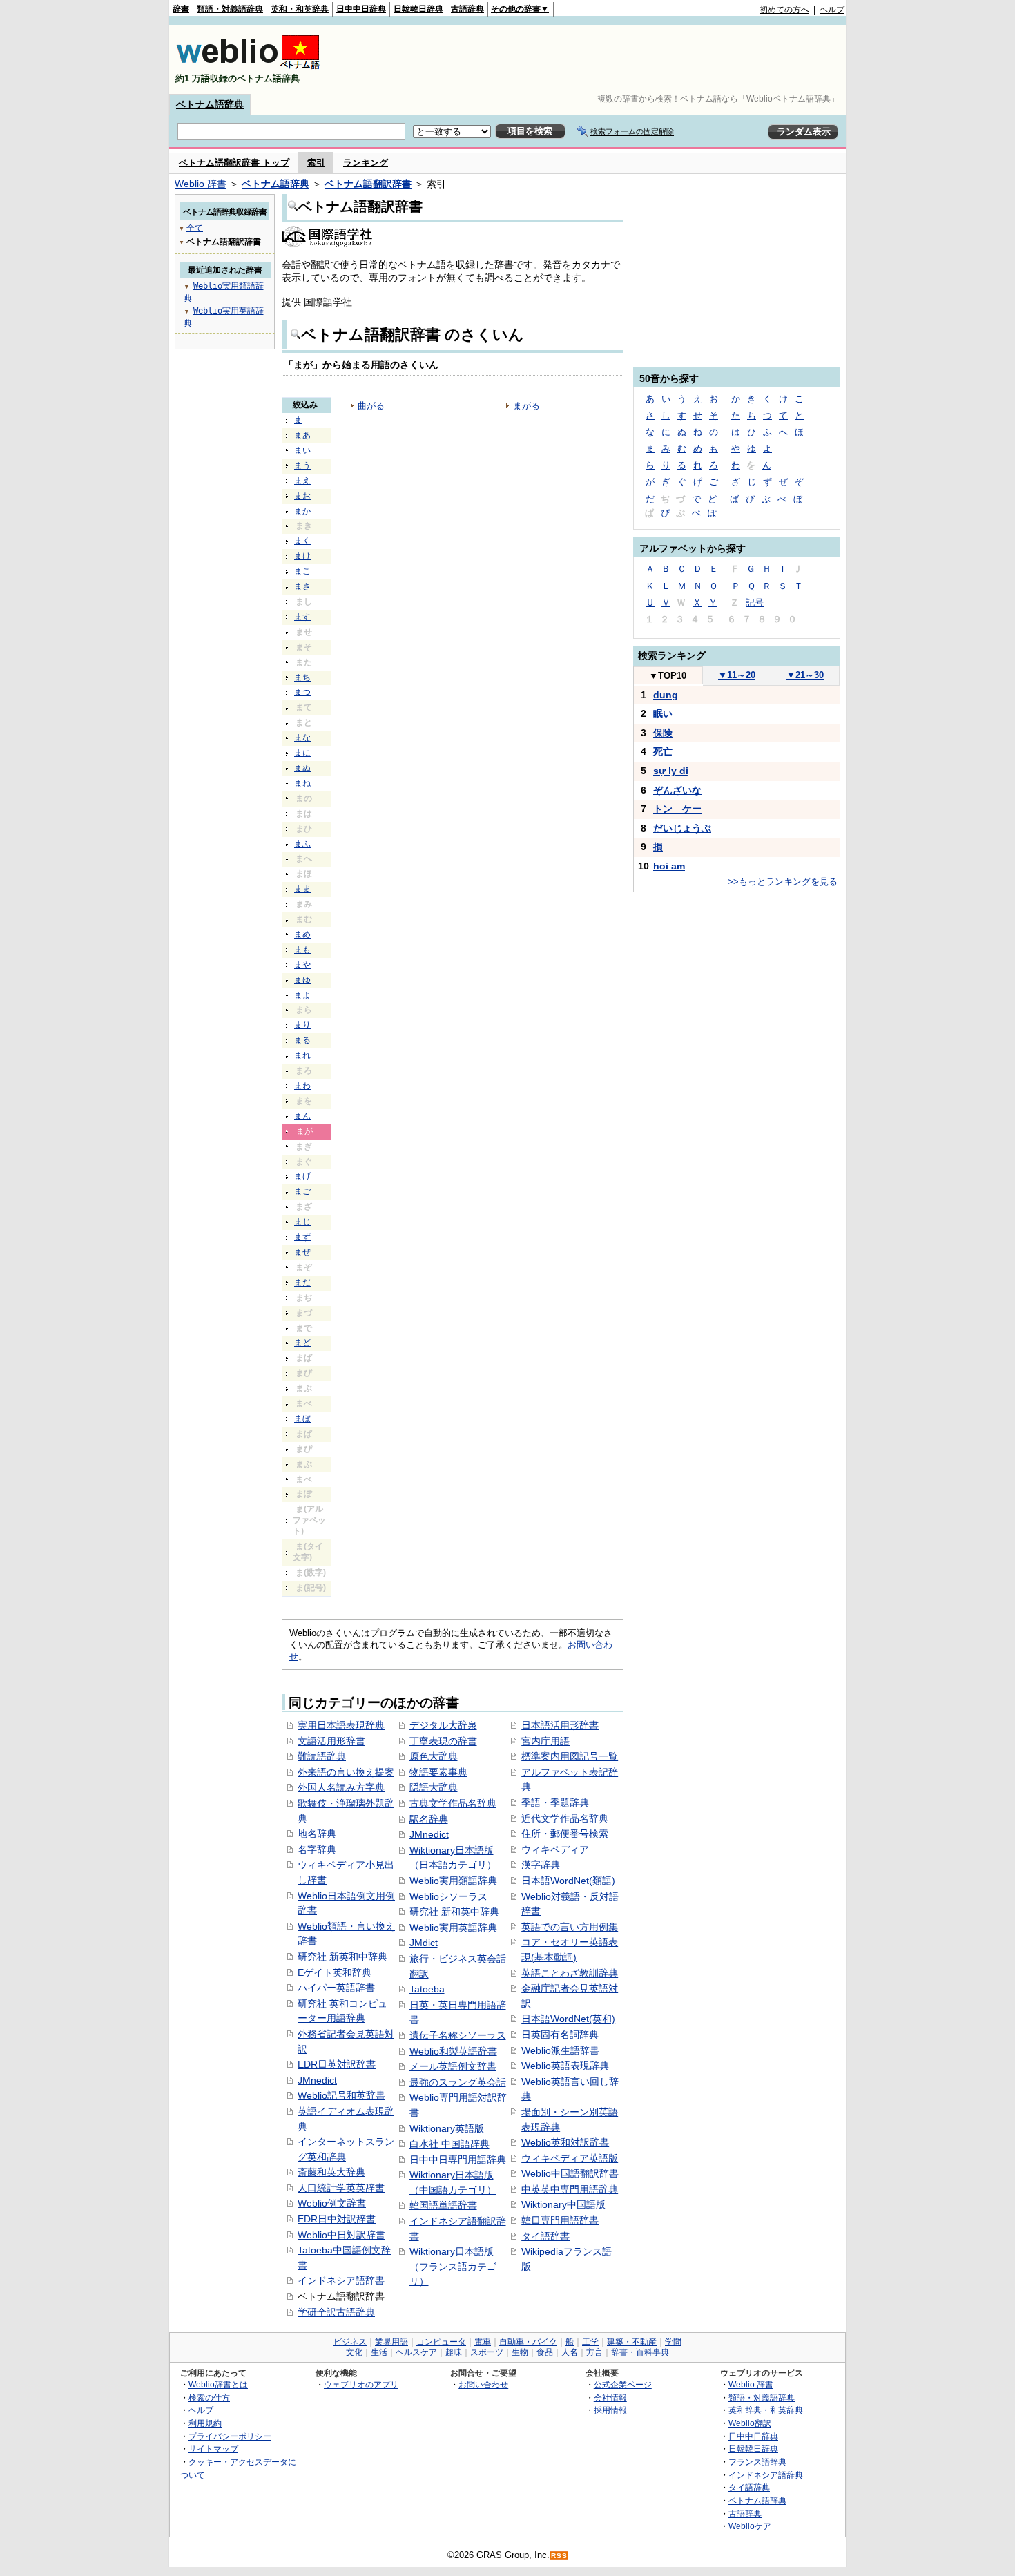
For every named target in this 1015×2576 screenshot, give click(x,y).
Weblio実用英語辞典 (453, 1928)
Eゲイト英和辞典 (335, 1972)
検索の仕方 (209, 2397)
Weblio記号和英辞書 (341, 2095)
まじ (302, 1222)
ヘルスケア (416, 2352)
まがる (526, 406)
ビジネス (350, 2342)
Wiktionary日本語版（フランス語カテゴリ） (453, 2266)
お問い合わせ (483, 2384)
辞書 (181, 9)
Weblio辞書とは (218, 2384)
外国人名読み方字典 (341, 1787)
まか (302, 511)
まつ (302, 692)
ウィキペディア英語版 (570, 2158)
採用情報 (610, 2410)
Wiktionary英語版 (447, 2128)
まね (302, 783)
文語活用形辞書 (331, 1741)
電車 (483, 2342)
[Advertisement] (593, 59)
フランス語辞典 (757, 2462)
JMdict (424, 1943)
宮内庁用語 (545, 1741)
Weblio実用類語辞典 (453, 1881)
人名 (570, 2352)
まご (302, 1191)
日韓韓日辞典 (418, 9)
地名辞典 (317, 1834)
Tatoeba (427, 1989)
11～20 (737, 675)
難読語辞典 (322, 1756)
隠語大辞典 (434, 1787)
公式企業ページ (623, 2384)
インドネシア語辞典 (766, 2475)
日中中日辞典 (361, 9)
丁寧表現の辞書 (443, 1741)
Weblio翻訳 (750, 2423)
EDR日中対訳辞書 (337, 2219)
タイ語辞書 (545, 2236)
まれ (302, 1055)
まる (302, 1040)
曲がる (371, 406)
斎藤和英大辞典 (331, 2172)
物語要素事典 (438, 1772)
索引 (316, 163)
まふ (302, 844)
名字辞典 (317, 1849)
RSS (559, 2556)
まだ (302, 1282)
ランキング (366, 163)
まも (302, 950)
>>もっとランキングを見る (783, 882)
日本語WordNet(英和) (568, 2019)
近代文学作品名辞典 (565, 1818)
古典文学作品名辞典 (453, 1803)
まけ (302, 556)
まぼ (302, 1419)
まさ (302, 586)
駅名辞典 (429, 1819)
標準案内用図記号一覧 (570, 1756)
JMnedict (317, 2080)
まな (302, 738)
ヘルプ (832, 10)
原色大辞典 (434, 1756)
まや (302, 965)
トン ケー (677, 809)
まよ (302, 995)
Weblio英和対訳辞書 (565, 2142)
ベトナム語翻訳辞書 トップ (234, 163)
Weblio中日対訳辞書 (341, 2235)
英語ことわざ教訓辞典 (570, 1973)
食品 (545, 2352)
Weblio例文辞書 (332, 2203)
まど (302, 1343)
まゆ (302, 980)
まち (302, 677)
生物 (520, 2352)
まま (302, 889)
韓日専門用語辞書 (560, 2220)
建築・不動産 (632, 2342)
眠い (663, 713)
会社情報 (610, 2397)
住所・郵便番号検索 (565, 1834)
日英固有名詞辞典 (560, 2035)
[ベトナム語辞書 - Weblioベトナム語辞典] (248, 67)
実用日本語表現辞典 (341, 1725)
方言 (594, 2352)
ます (302, 617)
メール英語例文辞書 (453, 2066)
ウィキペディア (555, 1849)
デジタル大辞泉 (443, 1725)
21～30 (805, 675)
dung (666, 695)
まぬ (302, 768)
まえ (302, 481)
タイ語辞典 (749, 2487)
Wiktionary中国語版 (563, 2204)
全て (195, 228)
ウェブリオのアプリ (361, 2384)
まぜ (302, 1252)
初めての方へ (784, 10)
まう (302, 465)
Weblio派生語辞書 (560, 2050)
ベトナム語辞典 (210, 104)
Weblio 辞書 (201, 184)
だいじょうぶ (682, 828)
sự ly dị (671, 771)
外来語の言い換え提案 (346, 1772)
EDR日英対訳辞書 (337, 2064)
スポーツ (487, 2352)
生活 (379, 2352)
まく (302, 541)
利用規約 (205, 2423)
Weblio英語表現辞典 (565, 2066)
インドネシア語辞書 (341, 2280)
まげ (302, 1176)
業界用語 (391, 2342)
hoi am (669, 866)
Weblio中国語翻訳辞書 (570, 2173)
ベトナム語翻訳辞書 (368, 184)
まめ (302, 934)
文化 (354, 2352)
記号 (755, 603)
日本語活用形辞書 (560, 1725)
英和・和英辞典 (300, 9)
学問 (673, 2342)
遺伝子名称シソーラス (458, 2035)
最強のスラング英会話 (458, 2082)
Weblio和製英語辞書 (453, 2051)
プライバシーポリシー (230, 2436)
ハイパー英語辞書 (336, 1988)
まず (302, 1237)
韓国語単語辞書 (443, 2205)
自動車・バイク (528, 2342)
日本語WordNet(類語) (568, 1881)
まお (302, 496)
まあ (302, 435)
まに (302, 753)
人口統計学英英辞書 (341, 2188)
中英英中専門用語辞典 (570, 2189)
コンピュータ (441, 2342)
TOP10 (668, 676)
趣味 (454, 2352)
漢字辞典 (541, 1865)
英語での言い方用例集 (570, 1927)
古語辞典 (467, 9)
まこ (302, 571)
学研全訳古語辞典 (336, 2312)
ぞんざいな (677, 790)
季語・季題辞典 (555, 1803)
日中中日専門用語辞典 (458, 2160)
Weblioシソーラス (448, 1896)
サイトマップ (213, 2449)
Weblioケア (750, 2526)
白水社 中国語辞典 (449, 2144)
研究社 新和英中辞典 (454, 1912)
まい (302, 450)
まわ (302, 1086)
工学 (590, 2342)
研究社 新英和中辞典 (342, 1957)
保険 (663, 733)
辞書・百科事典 (640, 2352)
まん (302, 1116)
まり (302, 1025)
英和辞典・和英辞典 (766, 2410)
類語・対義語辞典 (230, 9)
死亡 (663, 751)
